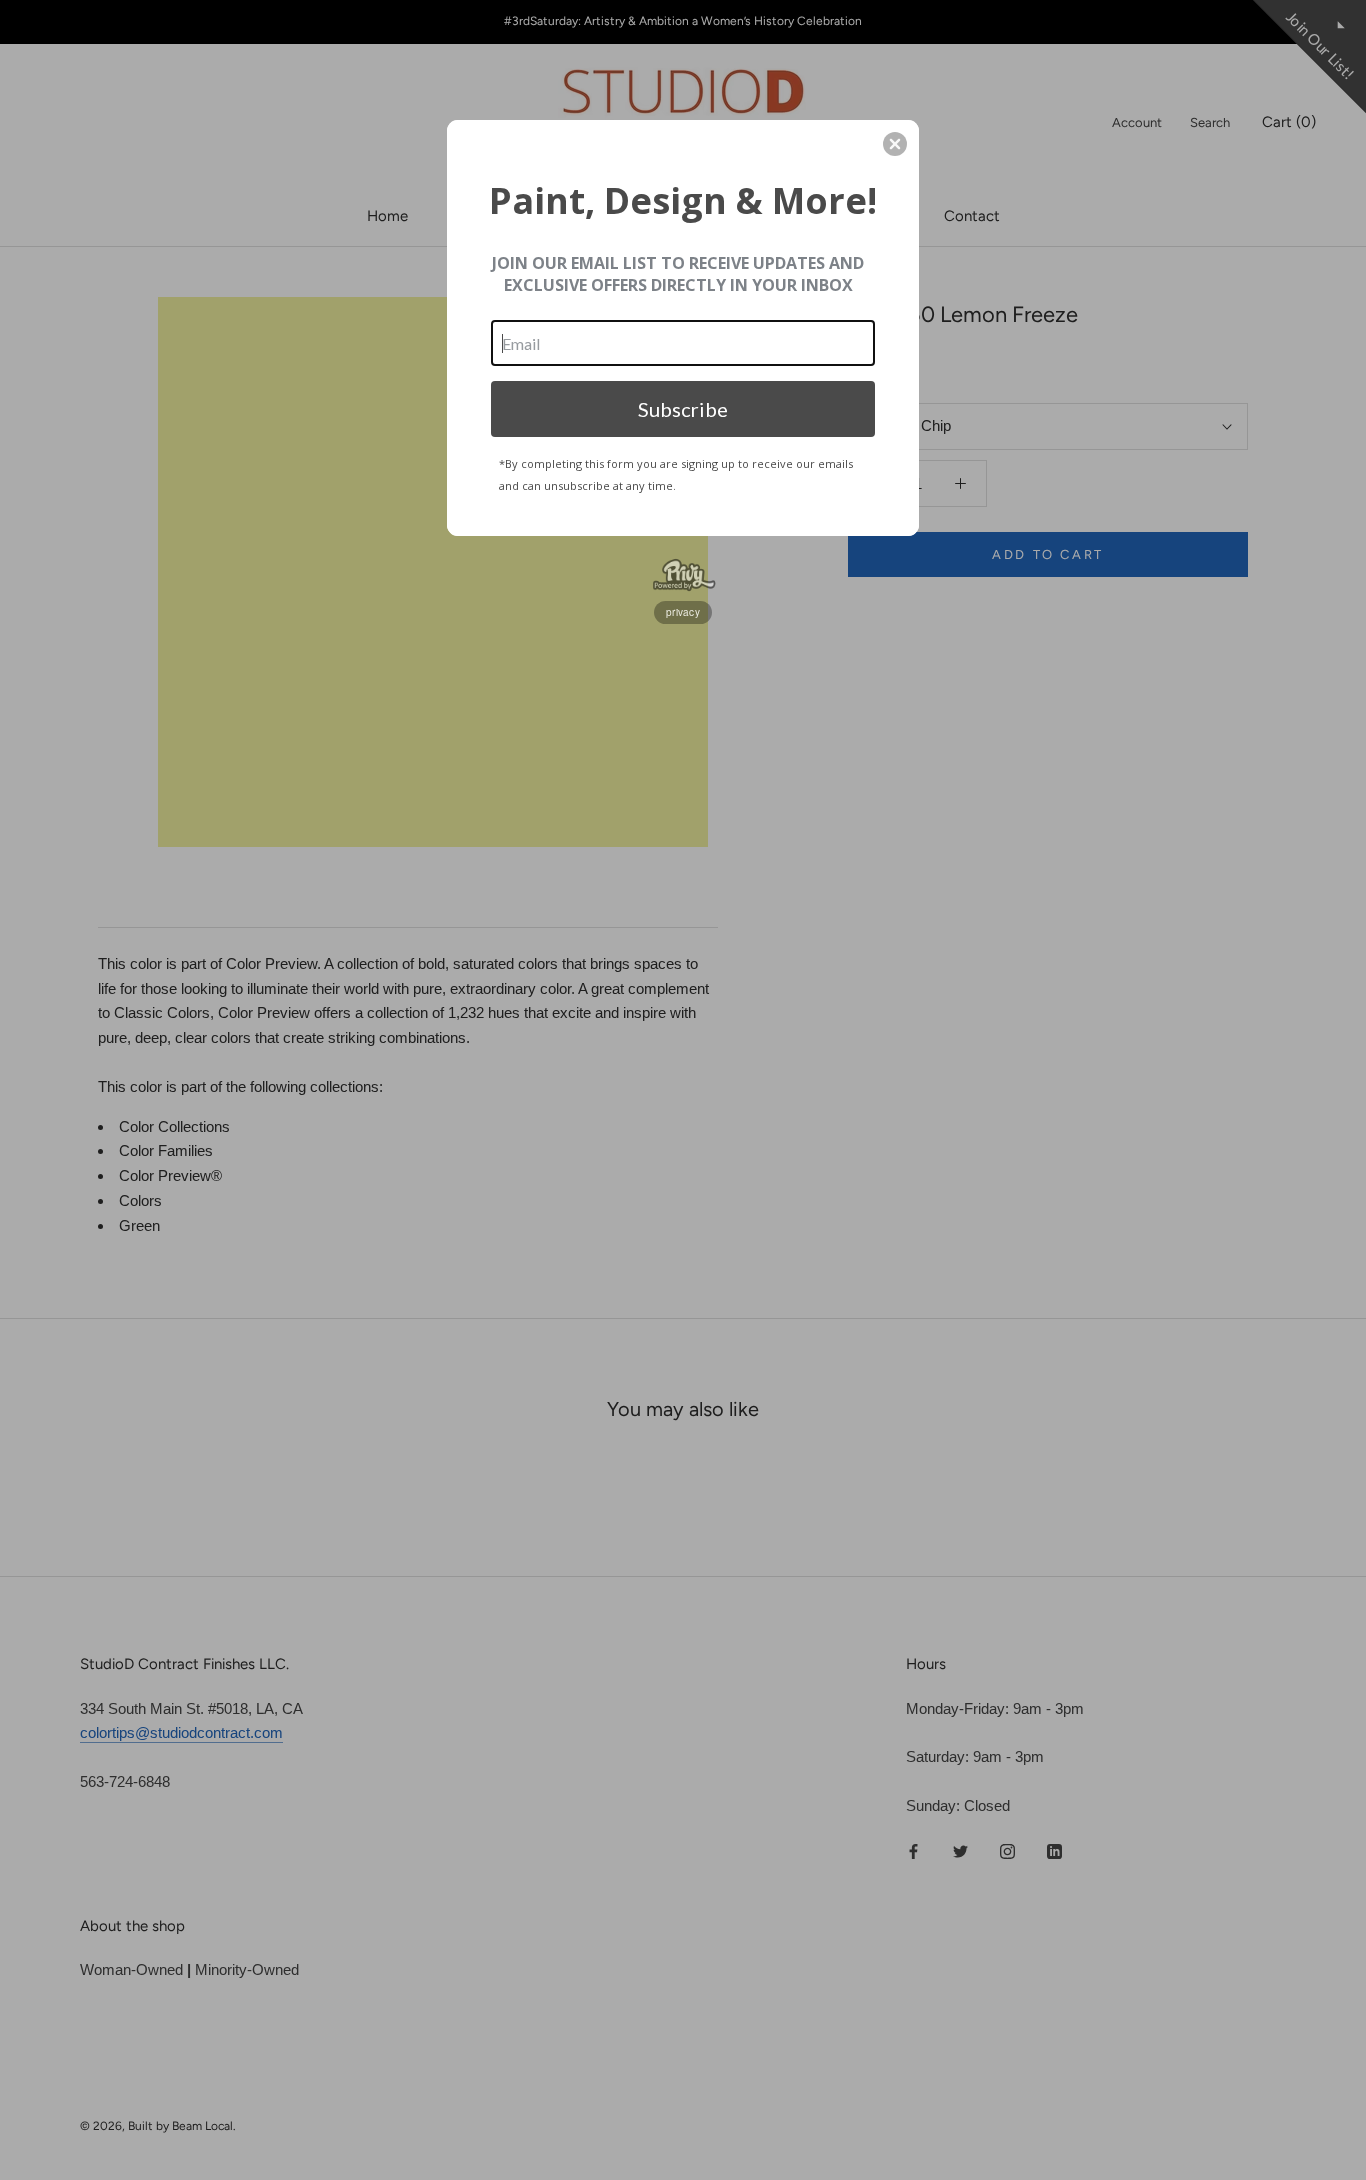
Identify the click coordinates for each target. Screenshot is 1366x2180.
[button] (895, 144)
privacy (683, 612)
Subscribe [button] (683, 409)
